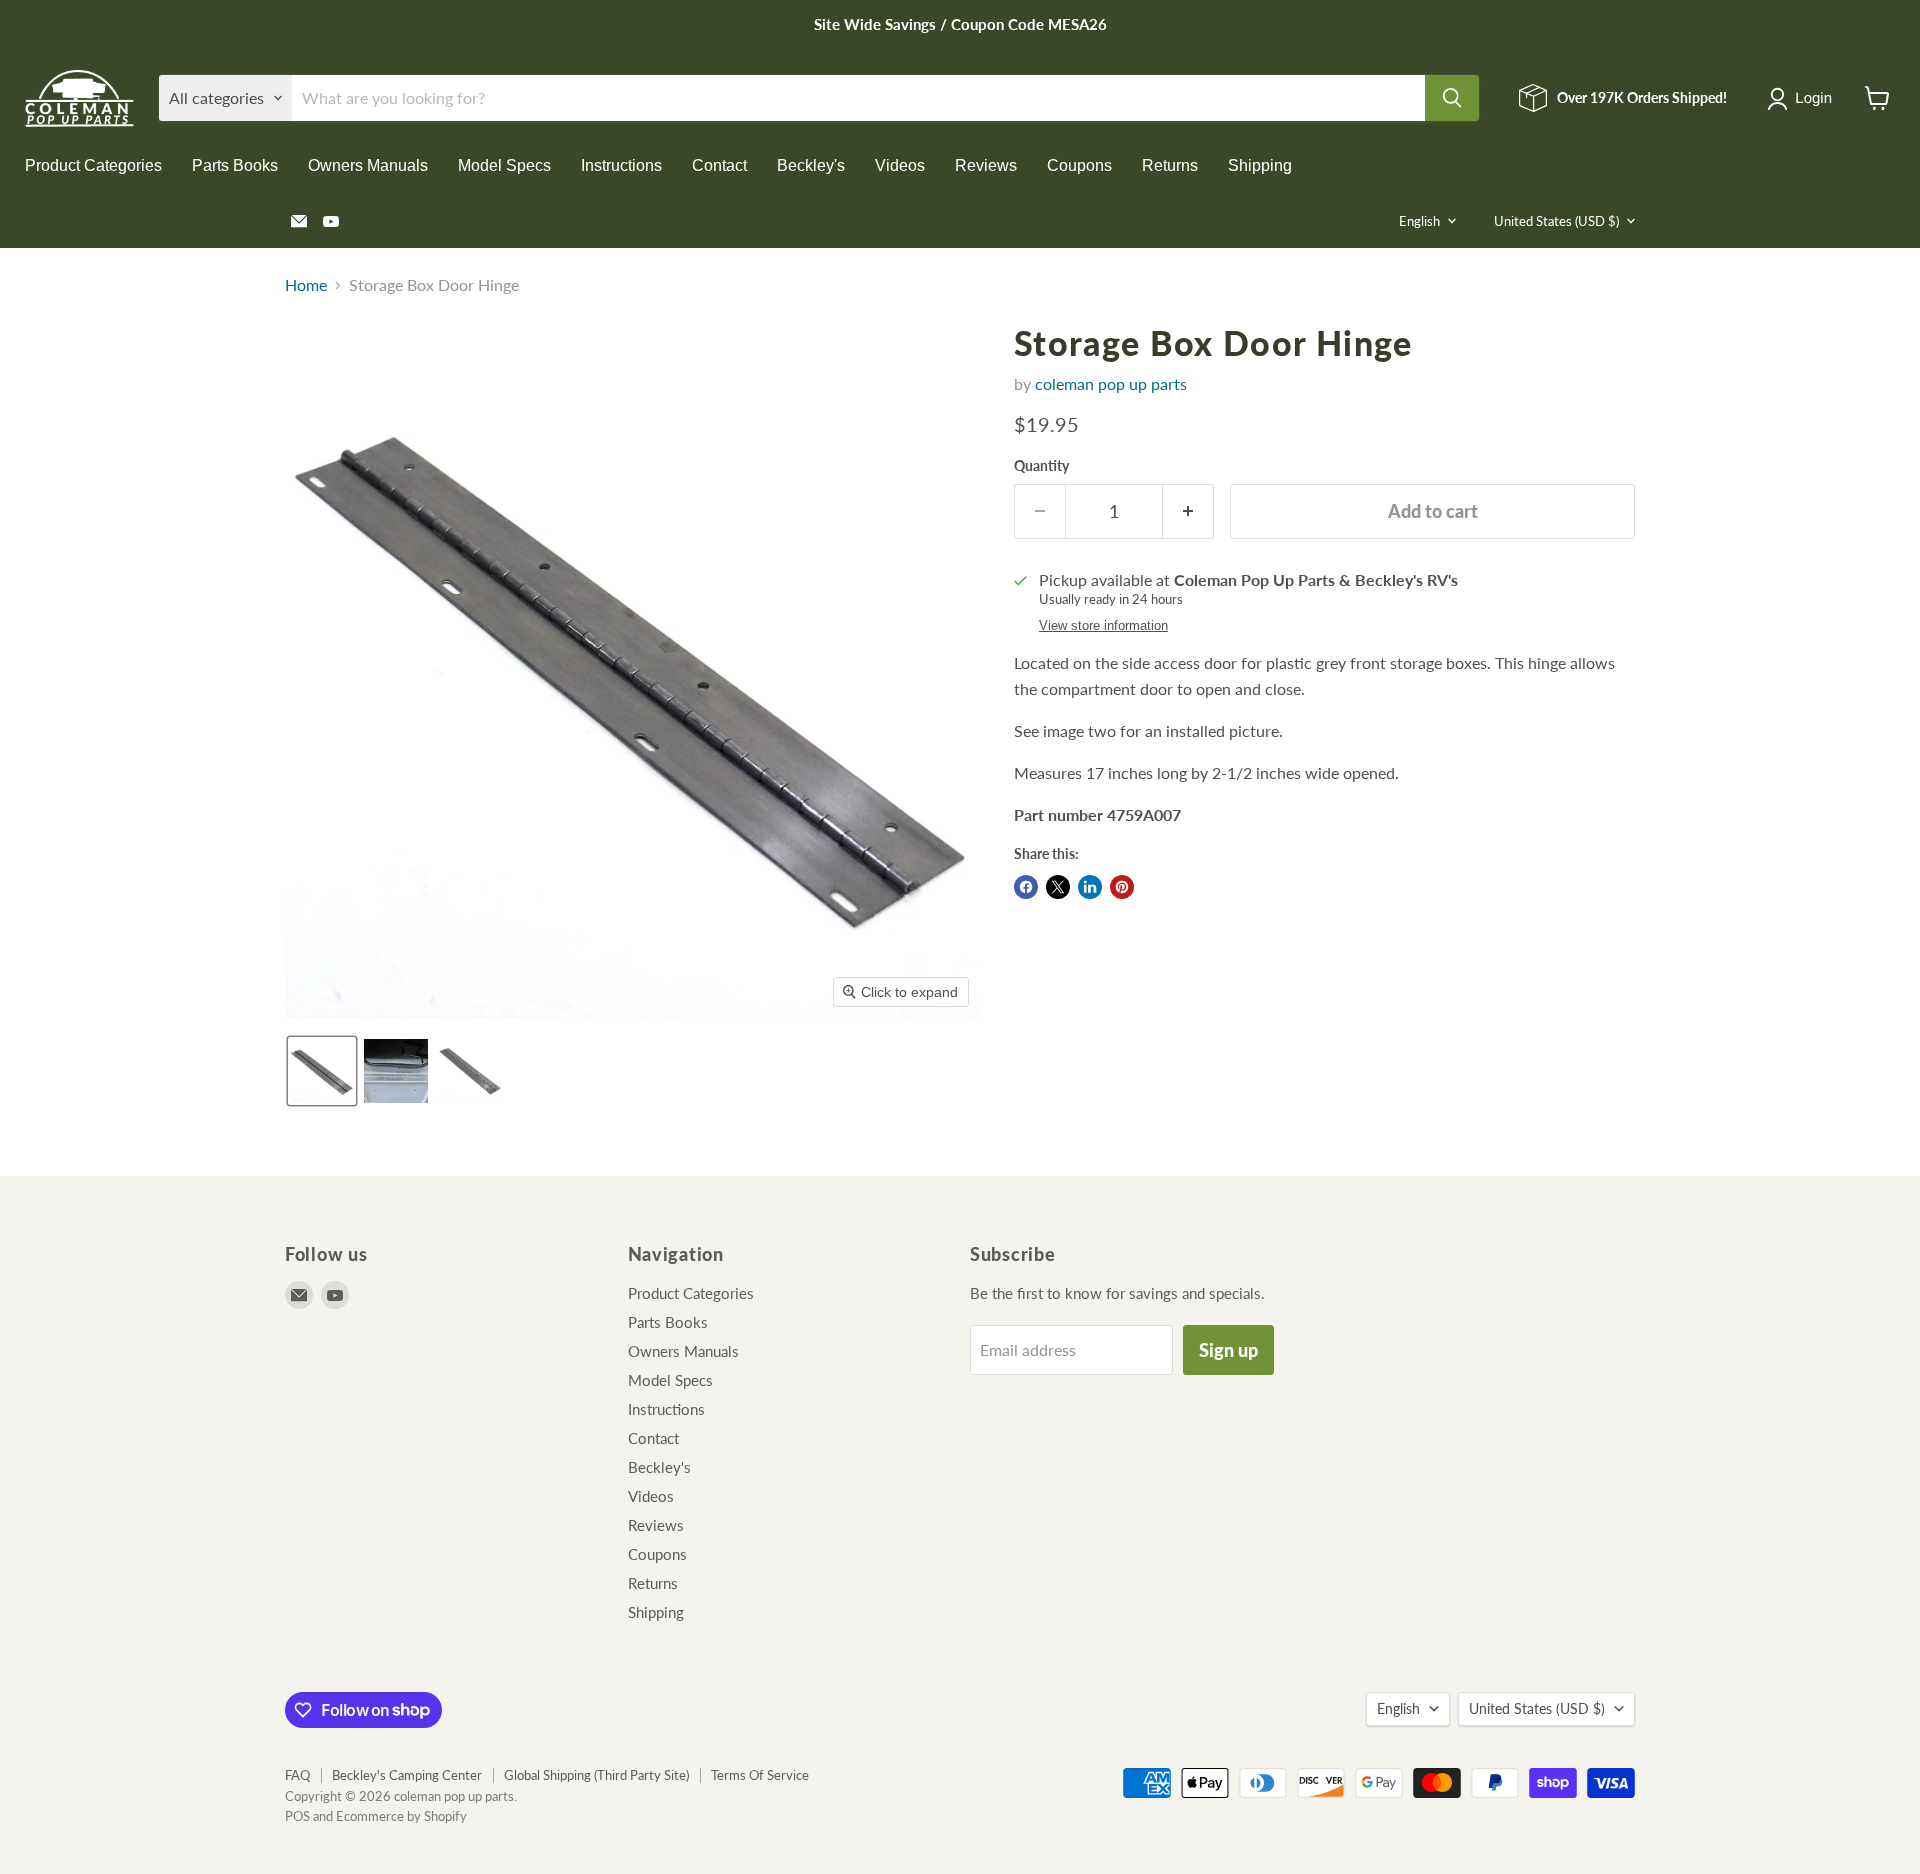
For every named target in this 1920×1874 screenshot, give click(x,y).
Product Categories (93, 165)
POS (297, 1816)
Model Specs (504, 165)
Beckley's (811, 165)
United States (1556, 221)
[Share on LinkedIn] (1090, 887)
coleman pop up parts (1111, 383)
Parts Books (235, 165)
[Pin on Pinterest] (1122, 887)
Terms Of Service (760, 1775)
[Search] (1452, 98)
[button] (1803, 99)
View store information (1103, 626)
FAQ (297, 1775)
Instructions (621, 165)
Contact (719, 165)
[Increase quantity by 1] (1188, 511)
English (1419, 221)
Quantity (1041, 466)
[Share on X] (1058, 887)
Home (306, 285)
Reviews (986, 165)
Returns (1170, 165)
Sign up (1228, 1350)
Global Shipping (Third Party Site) (596, 1775)
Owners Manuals (368, 165)
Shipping (1260, 165)
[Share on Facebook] (1026, 887)
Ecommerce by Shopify (401, 1816)
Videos (900, 165)
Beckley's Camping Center (407, 1775)
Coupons (1079, 165)
